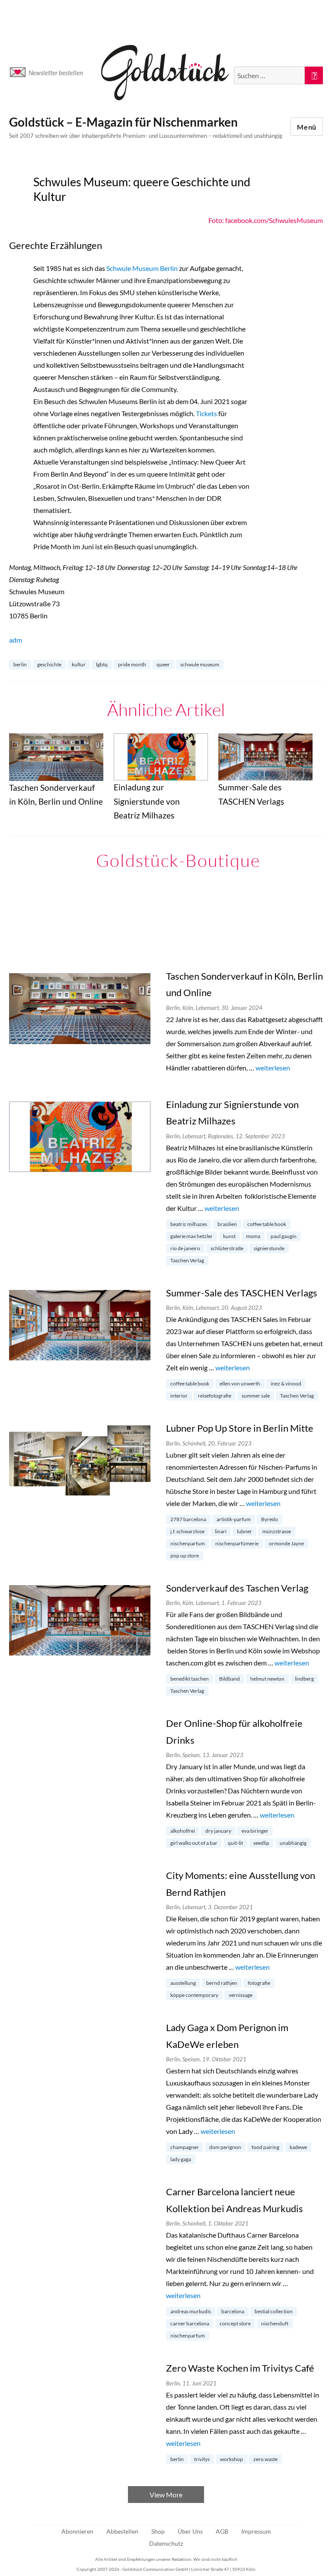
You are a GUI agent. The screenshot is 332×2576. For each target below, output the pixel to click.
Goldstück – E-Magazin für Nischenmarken (123, 122)
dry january (218, 1831)
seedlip (261, 1843)
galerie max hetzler (192, 1236)
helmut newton (267, 1679)
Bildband (230, 1679)
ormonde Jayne (286, 1543)
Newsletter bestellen (56, 73)
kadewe (298, 2147)
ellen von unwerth (240, 1384)
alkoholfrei (183, 1831)
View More (166, 2495)
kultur (79, 664)
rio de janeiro (185, 1248)
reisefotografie (215, 1396)
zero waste (265, 2459)
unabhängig (293, 1843)
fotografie (259, 1983)
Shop (158, 2531)
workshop (231, 2459)
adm (16, 640)
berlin (20, 664)
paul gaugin (284, 1236)
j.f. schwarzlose (187, 1531)
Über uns (190, 2531)
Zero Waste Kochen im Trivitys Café (240, 2368)
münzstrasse (277, 1531)
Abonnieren (77, 2531)
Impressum (256, 2531)
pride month (132, 664)
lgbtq (102, 664)
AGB (222, 2531)
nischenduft (275, 2323)
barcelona (233, 2311)
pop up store (185, 1555)
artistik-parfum (234, 1519)
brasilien (227, 1224)
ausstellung (183, 1983)
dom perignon (225, 2147)
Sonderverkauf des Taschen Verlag (237, 1588)
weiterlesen (273, 1068)
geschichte (49, 664)
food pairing (265, 2147)
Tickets (206, 413)
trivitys (202, 2459)
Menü (307, 127)
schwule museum (200, 664)
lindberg (304, 1679)
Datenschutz (166, 2543)
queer (163, 664)
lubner (244, 1531)
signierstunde (269, 1248)
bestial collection (274, 2311)
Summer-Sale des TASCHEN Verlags (242, 1293)
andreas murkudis (191, 2311)
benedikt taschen (190, 1679)
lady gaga (181, 2159)
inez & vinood (286, 1384)
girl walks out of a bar (194, 1843)
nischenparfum (188, 1543)
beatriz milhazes (189, 1224)
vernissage (241, 1995)
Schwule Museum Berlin (142, 268)
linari (221, 1531)
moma (253, 1236)
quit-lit (235, 1843)
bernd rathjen (222, 1983)
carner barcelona (190, 2323)
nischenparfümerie (237, 1543)
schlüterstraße (227, 1248)
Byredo (270, 1519)
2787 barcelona (188, 1519)
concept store (235, 2323)
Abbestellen (122, 2531)
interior (179, 1396)
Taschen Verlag (187, 1260)
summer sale (256, 1396)
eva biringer (255, 1831)
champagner (185, 2147)
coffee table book (267, 1224)
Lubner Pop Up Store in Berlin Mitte (240, 1428)
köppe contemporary (194, 1995)
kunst (229, 1236)
